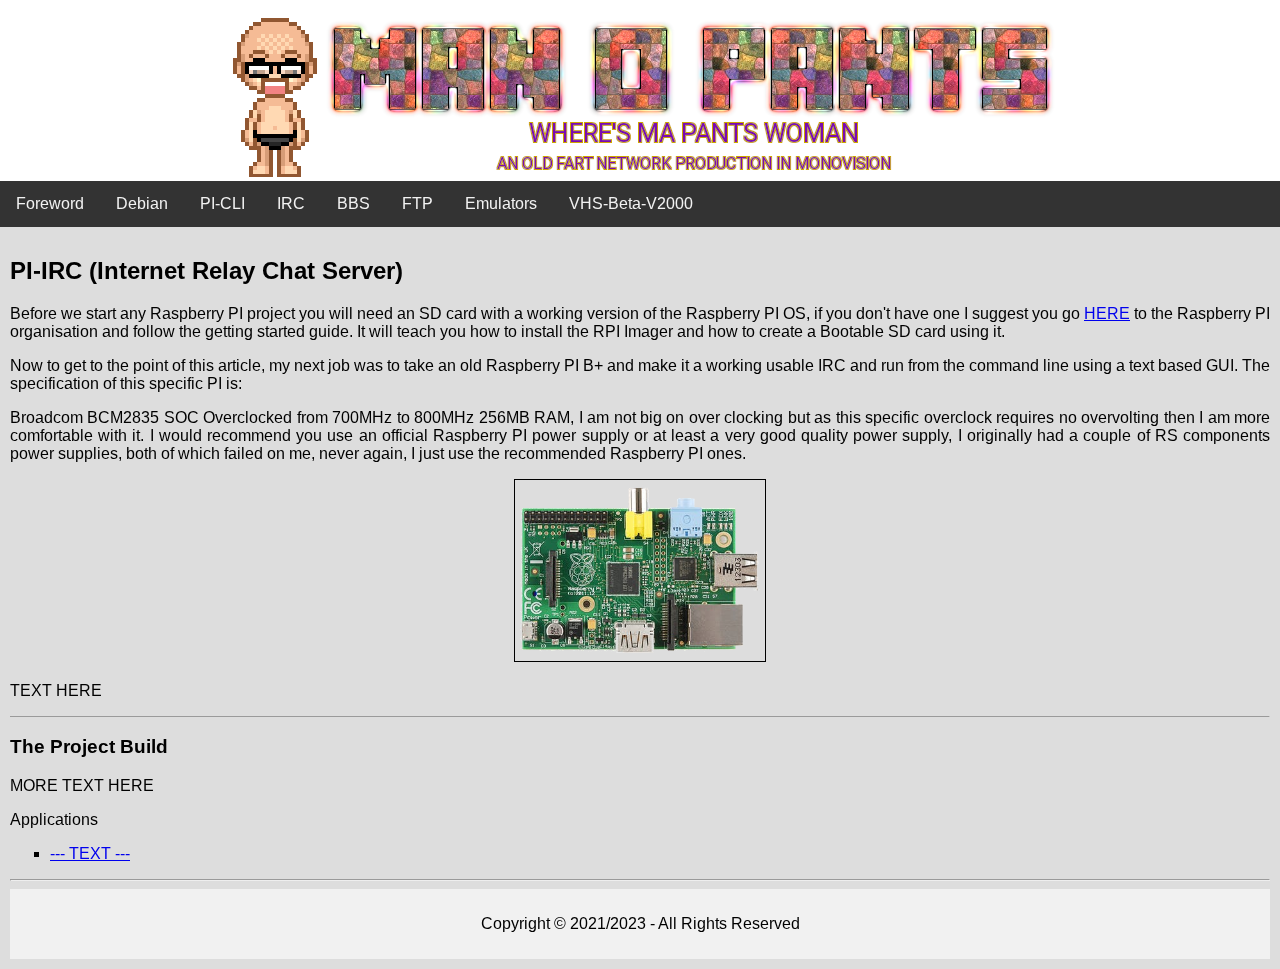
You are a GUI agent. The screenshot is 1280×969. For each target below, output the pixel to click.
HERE (1107, 313)
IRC (291, 203)
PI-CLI (222, 203)
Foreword (50, 203)
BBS (353, 203)
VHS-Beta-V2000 (631, 203)
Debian (142, 203)
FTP (417, 203)
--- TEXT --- (90, 853)
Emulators (501, 203)
